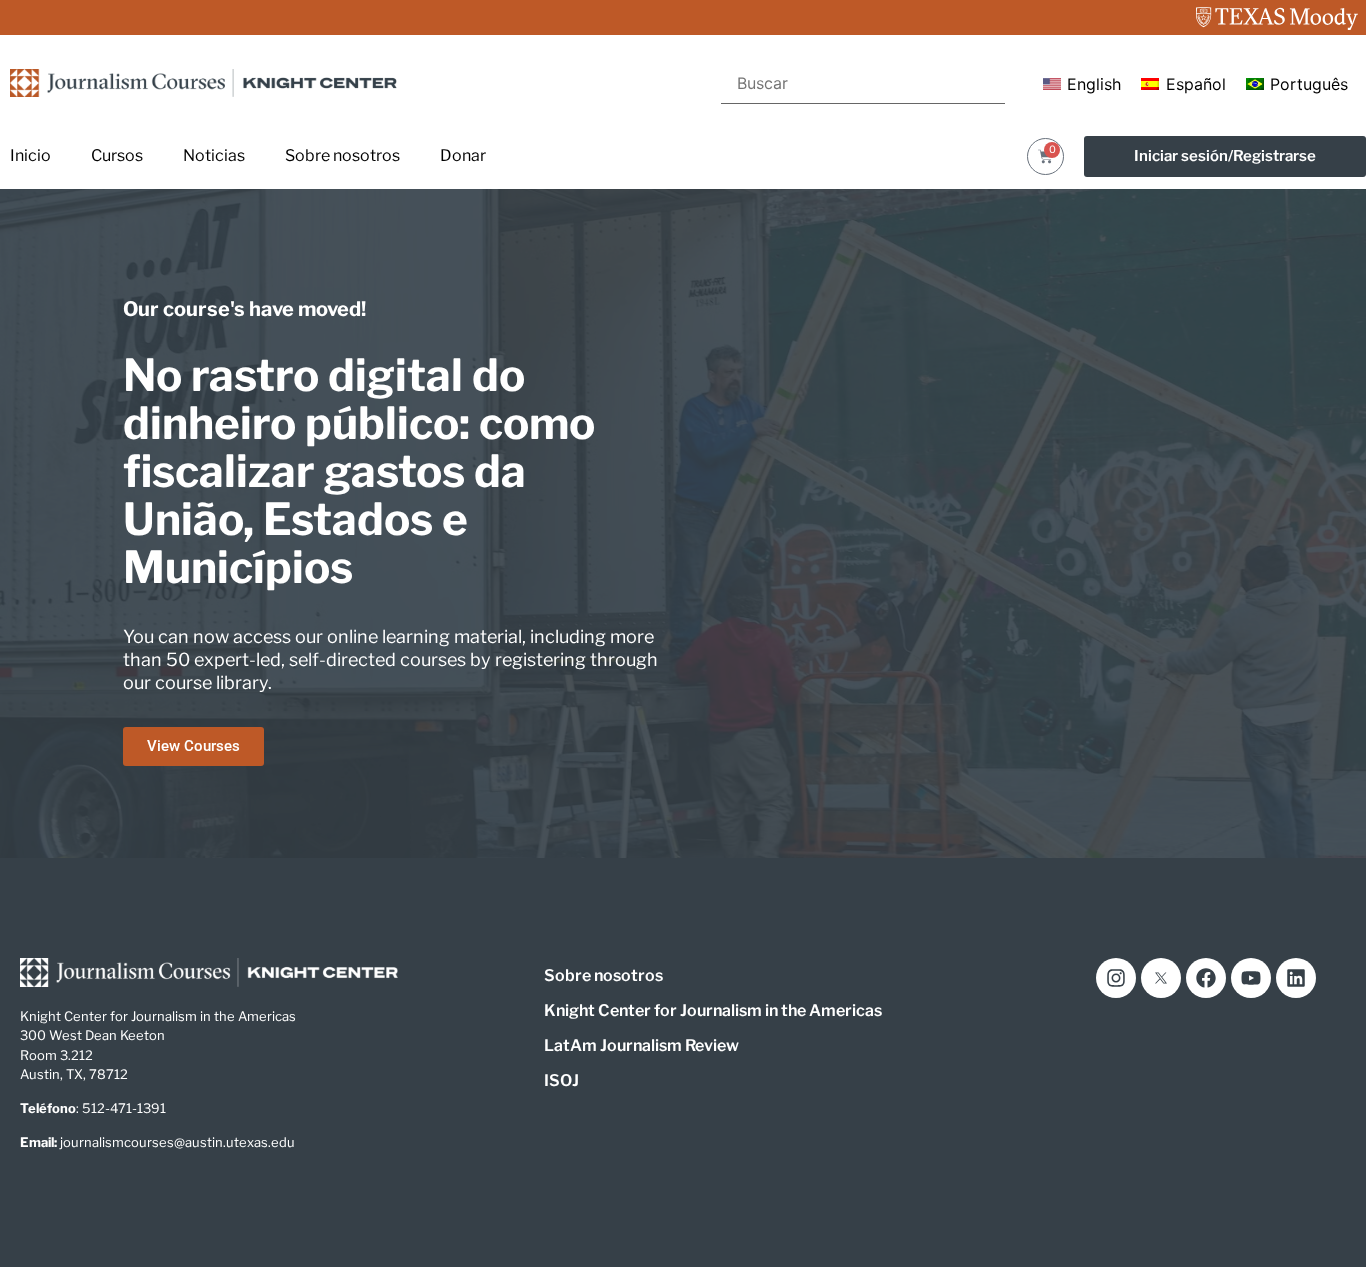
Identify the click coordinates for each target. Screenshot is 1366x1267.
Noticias (214, 155)
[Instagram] (1116, 978)
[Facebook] (1206, 978)
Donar (463, 155)
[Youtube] (1251, 978)
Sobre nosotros (342, 155)
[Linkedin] (1296, 978)
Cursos (117, 155)
